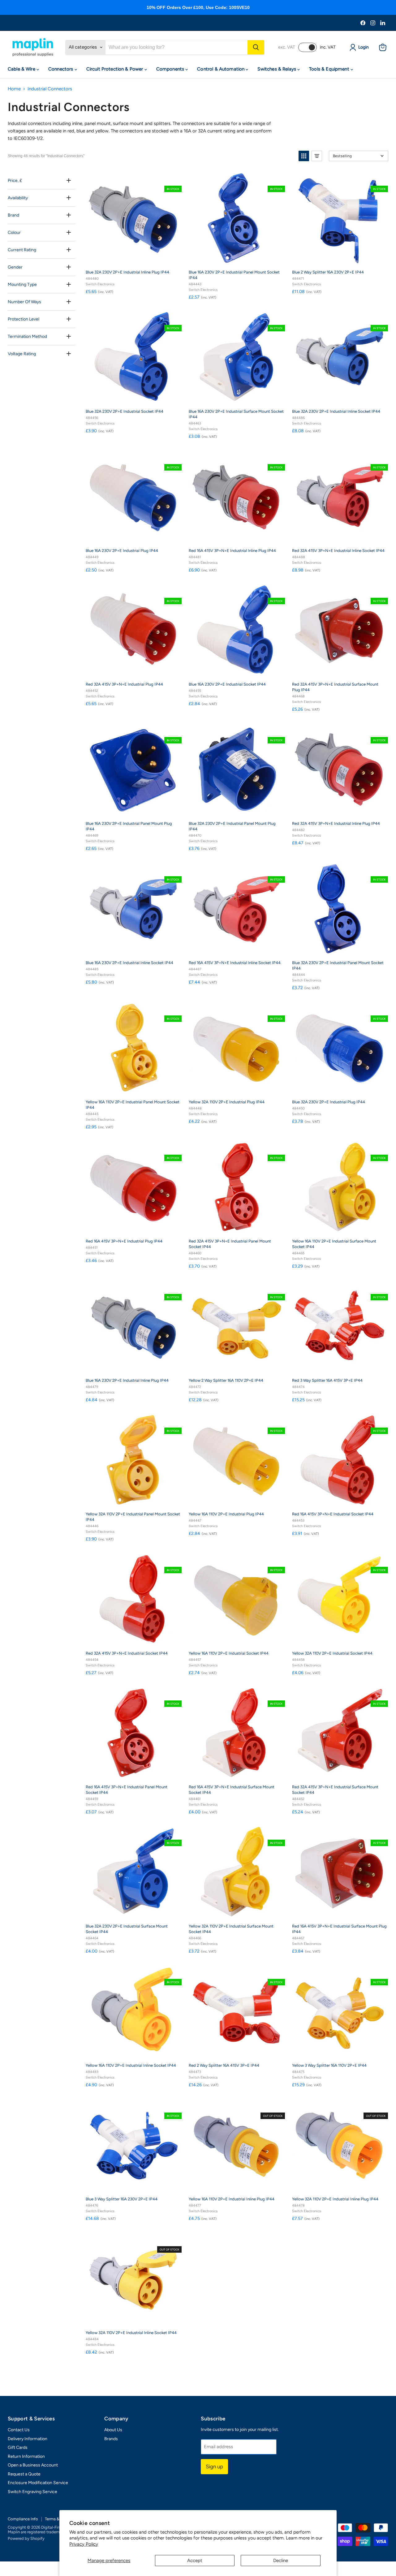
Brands (111, 2439)
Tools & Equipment (330, 69)
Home (14, 89)
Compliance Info (23, 2519)
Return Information (26, 2456)
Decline (281, 2561)
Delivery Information (28, 2439)
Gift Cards (18, 2447)
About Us (113, 2430)
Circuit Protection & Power (115, 69)
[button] (304, 156)
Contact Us (19, 2430)
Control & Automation (221, 69)
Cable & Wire (22, 69)
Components (171, 69)
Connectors (61, 69)
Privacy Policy (84, 2544)
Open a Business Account (33, 2465)
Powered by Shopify (26, 2538)
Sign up (214, 2466)
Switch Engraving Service (32, 2492)
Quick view (175, 178)
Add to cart (137, 258)
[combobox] (176, 47)
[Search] (256, 47)
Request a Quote (24, 2474)
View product (241, 2185)
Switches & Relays (277, 69)
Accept (195, 2561)
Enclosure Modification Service (38, 2483)
